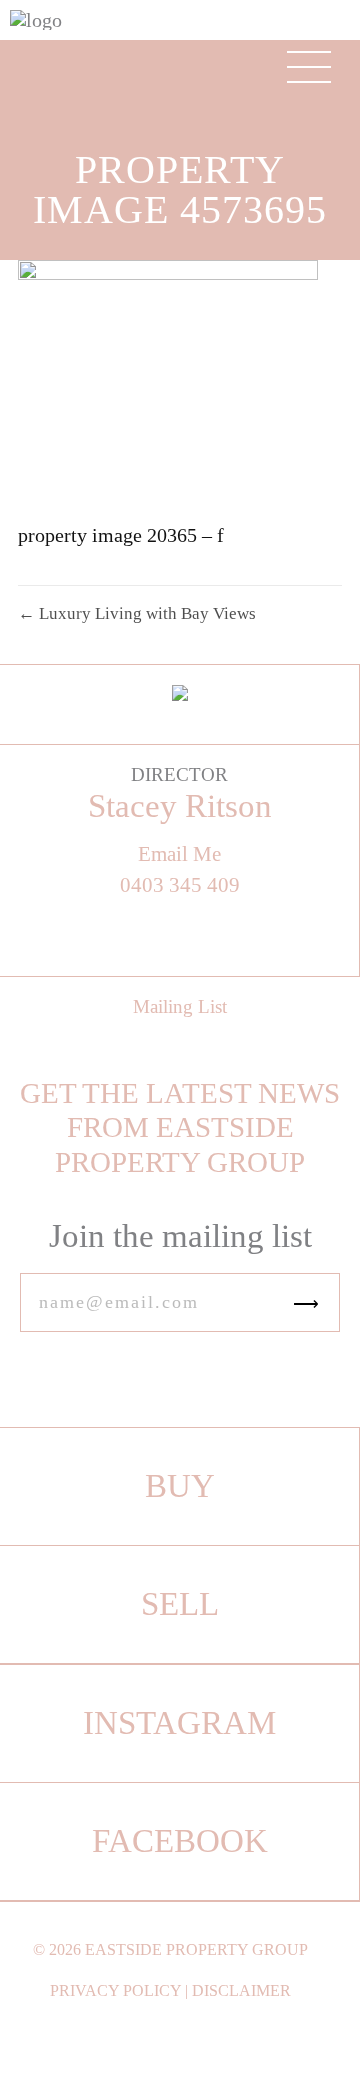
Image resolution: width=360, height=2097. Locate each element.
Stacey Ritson (180, 806)
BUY (180, 1486)
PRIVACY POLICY (115, 1990)
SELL (180, 1604)
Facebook (180, 1841)
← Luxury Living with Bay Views (137, 613)
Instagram (179, 1723)
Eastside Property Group (196, 1949)
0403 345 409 (180, 885)
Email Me (179, 854)
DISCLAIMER (241, 1990)
